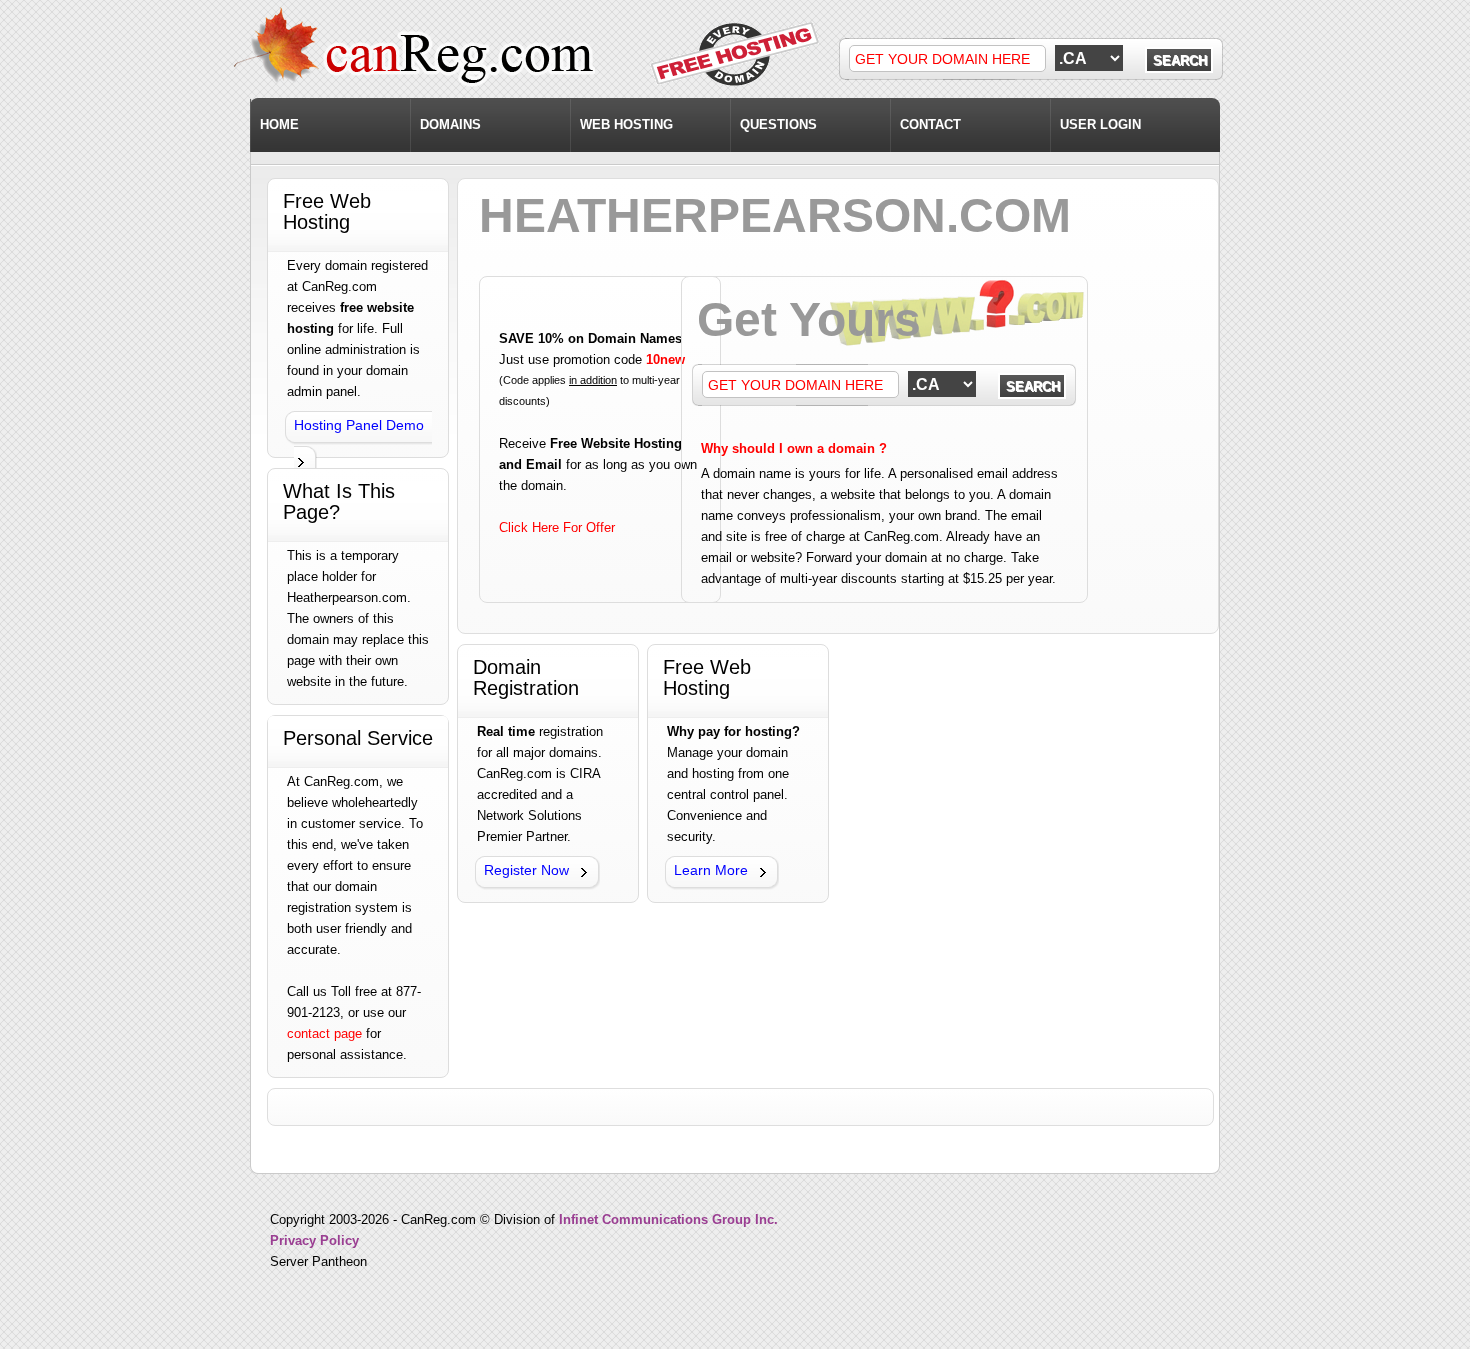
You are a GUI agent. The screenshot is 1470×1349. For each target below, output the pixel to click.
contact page (324, 1033)
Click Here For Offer (557, 527)
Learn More (711, 870)
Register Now (526, 870)
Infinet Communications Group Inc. (668, 1219)
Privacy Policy (314, 1240)
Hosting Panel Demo (359, 425)
